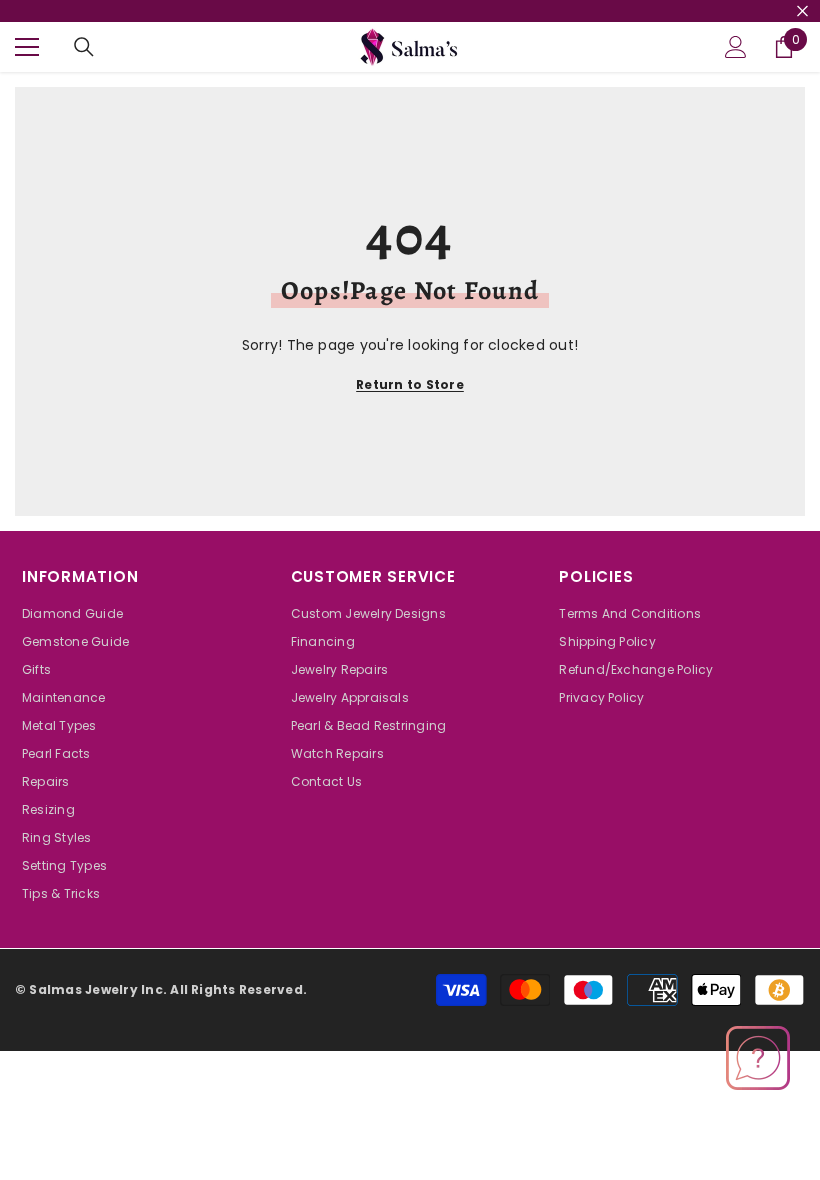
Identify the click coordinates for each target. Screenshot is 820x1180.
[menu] (27, 47)
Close (802, 11)
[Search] (84, 47)
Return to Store (410, 384)
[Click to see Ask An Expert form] (758, 1058)
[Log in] (736, 47)
